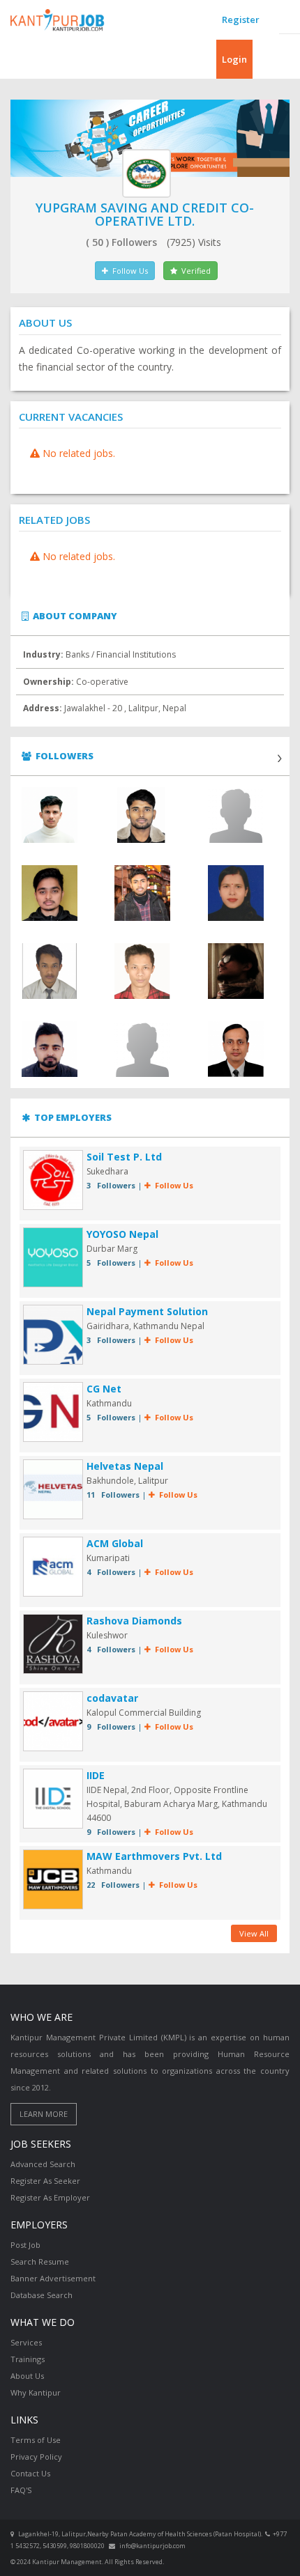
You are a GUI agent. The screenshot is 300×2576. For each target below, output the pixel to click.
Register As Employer (50, 2197)
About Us (27, 2376)
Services (26, 2342)
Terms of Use (36, 2440)
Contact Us (30, 2473)
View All (254, 1933)
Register (241, 20)
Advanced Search (43, 2164)
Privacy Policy (36, 2457)
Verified (194, 271)
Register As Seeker (45, 2181)
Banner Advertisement (53, 2278)
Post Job (25, 2245)
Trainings (28, 2359)
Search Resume (40, 2261)
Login (234, 59)
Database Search (42, 2295)
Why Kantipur (36, 2392)
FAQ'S (21, 2490)
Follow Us (128, 271)
